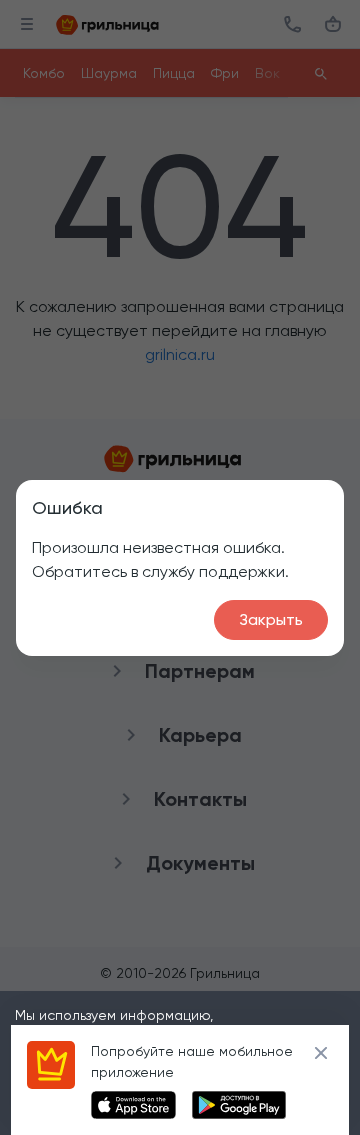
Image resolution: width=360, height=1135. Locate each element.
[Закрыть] (321, 1053)
